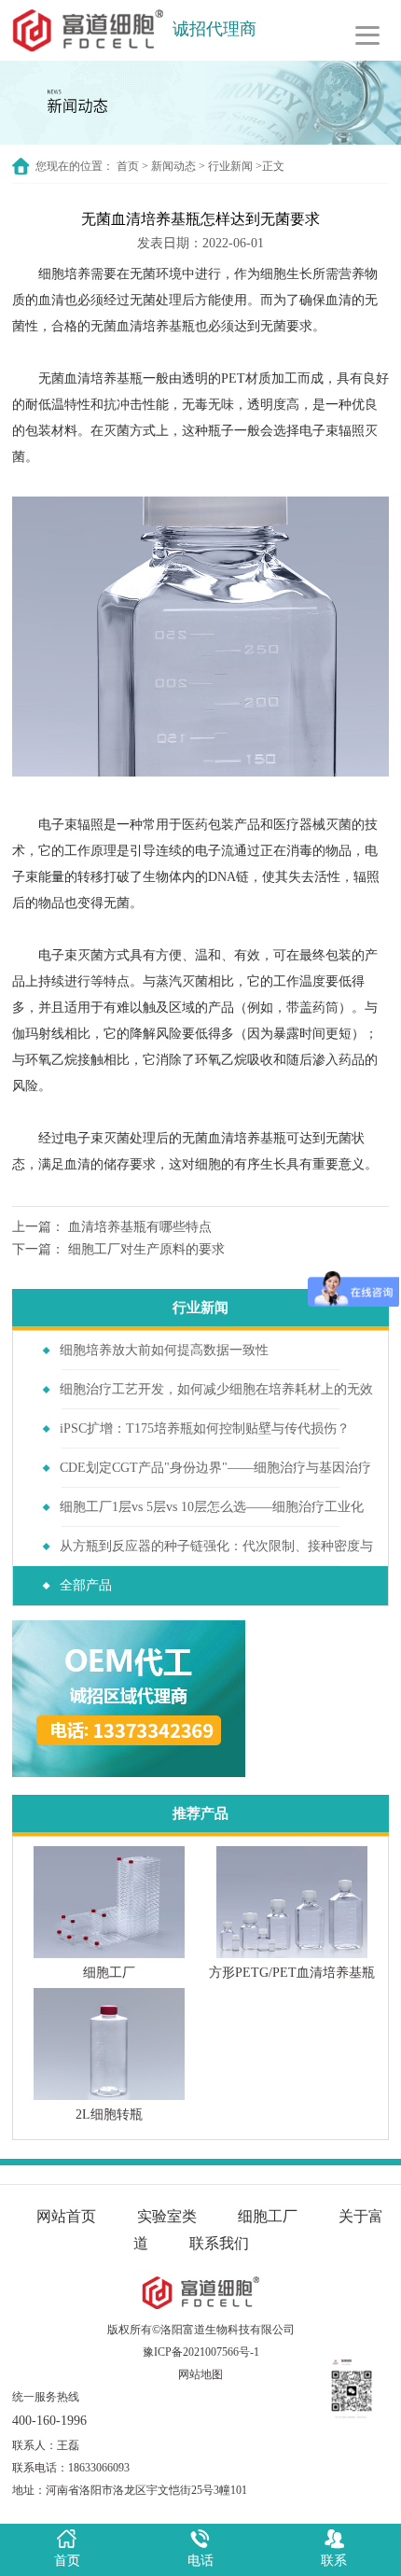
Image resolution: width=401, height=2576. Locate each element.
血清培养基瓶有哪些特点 (140, 1227)
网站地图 (200, 2374)
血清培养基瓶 (156, 326)
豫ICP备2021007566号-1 (201, 2352)
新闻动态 (173, 166)
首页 (128, 166)
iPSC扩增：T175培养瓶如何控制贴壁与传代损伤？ (205, 1428)
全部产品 (86, 1585)
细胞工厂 (268, 2216)
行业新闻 (230, 166)
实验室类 (167, 2216)
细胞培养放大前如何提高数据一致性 (164, 1350)
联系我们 (219, 2243)
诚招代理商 (214, 29)
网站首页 (66, 2216)
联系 (334, 2561)
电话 (200, 2561)
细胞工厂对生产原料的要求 (146, 1249)
